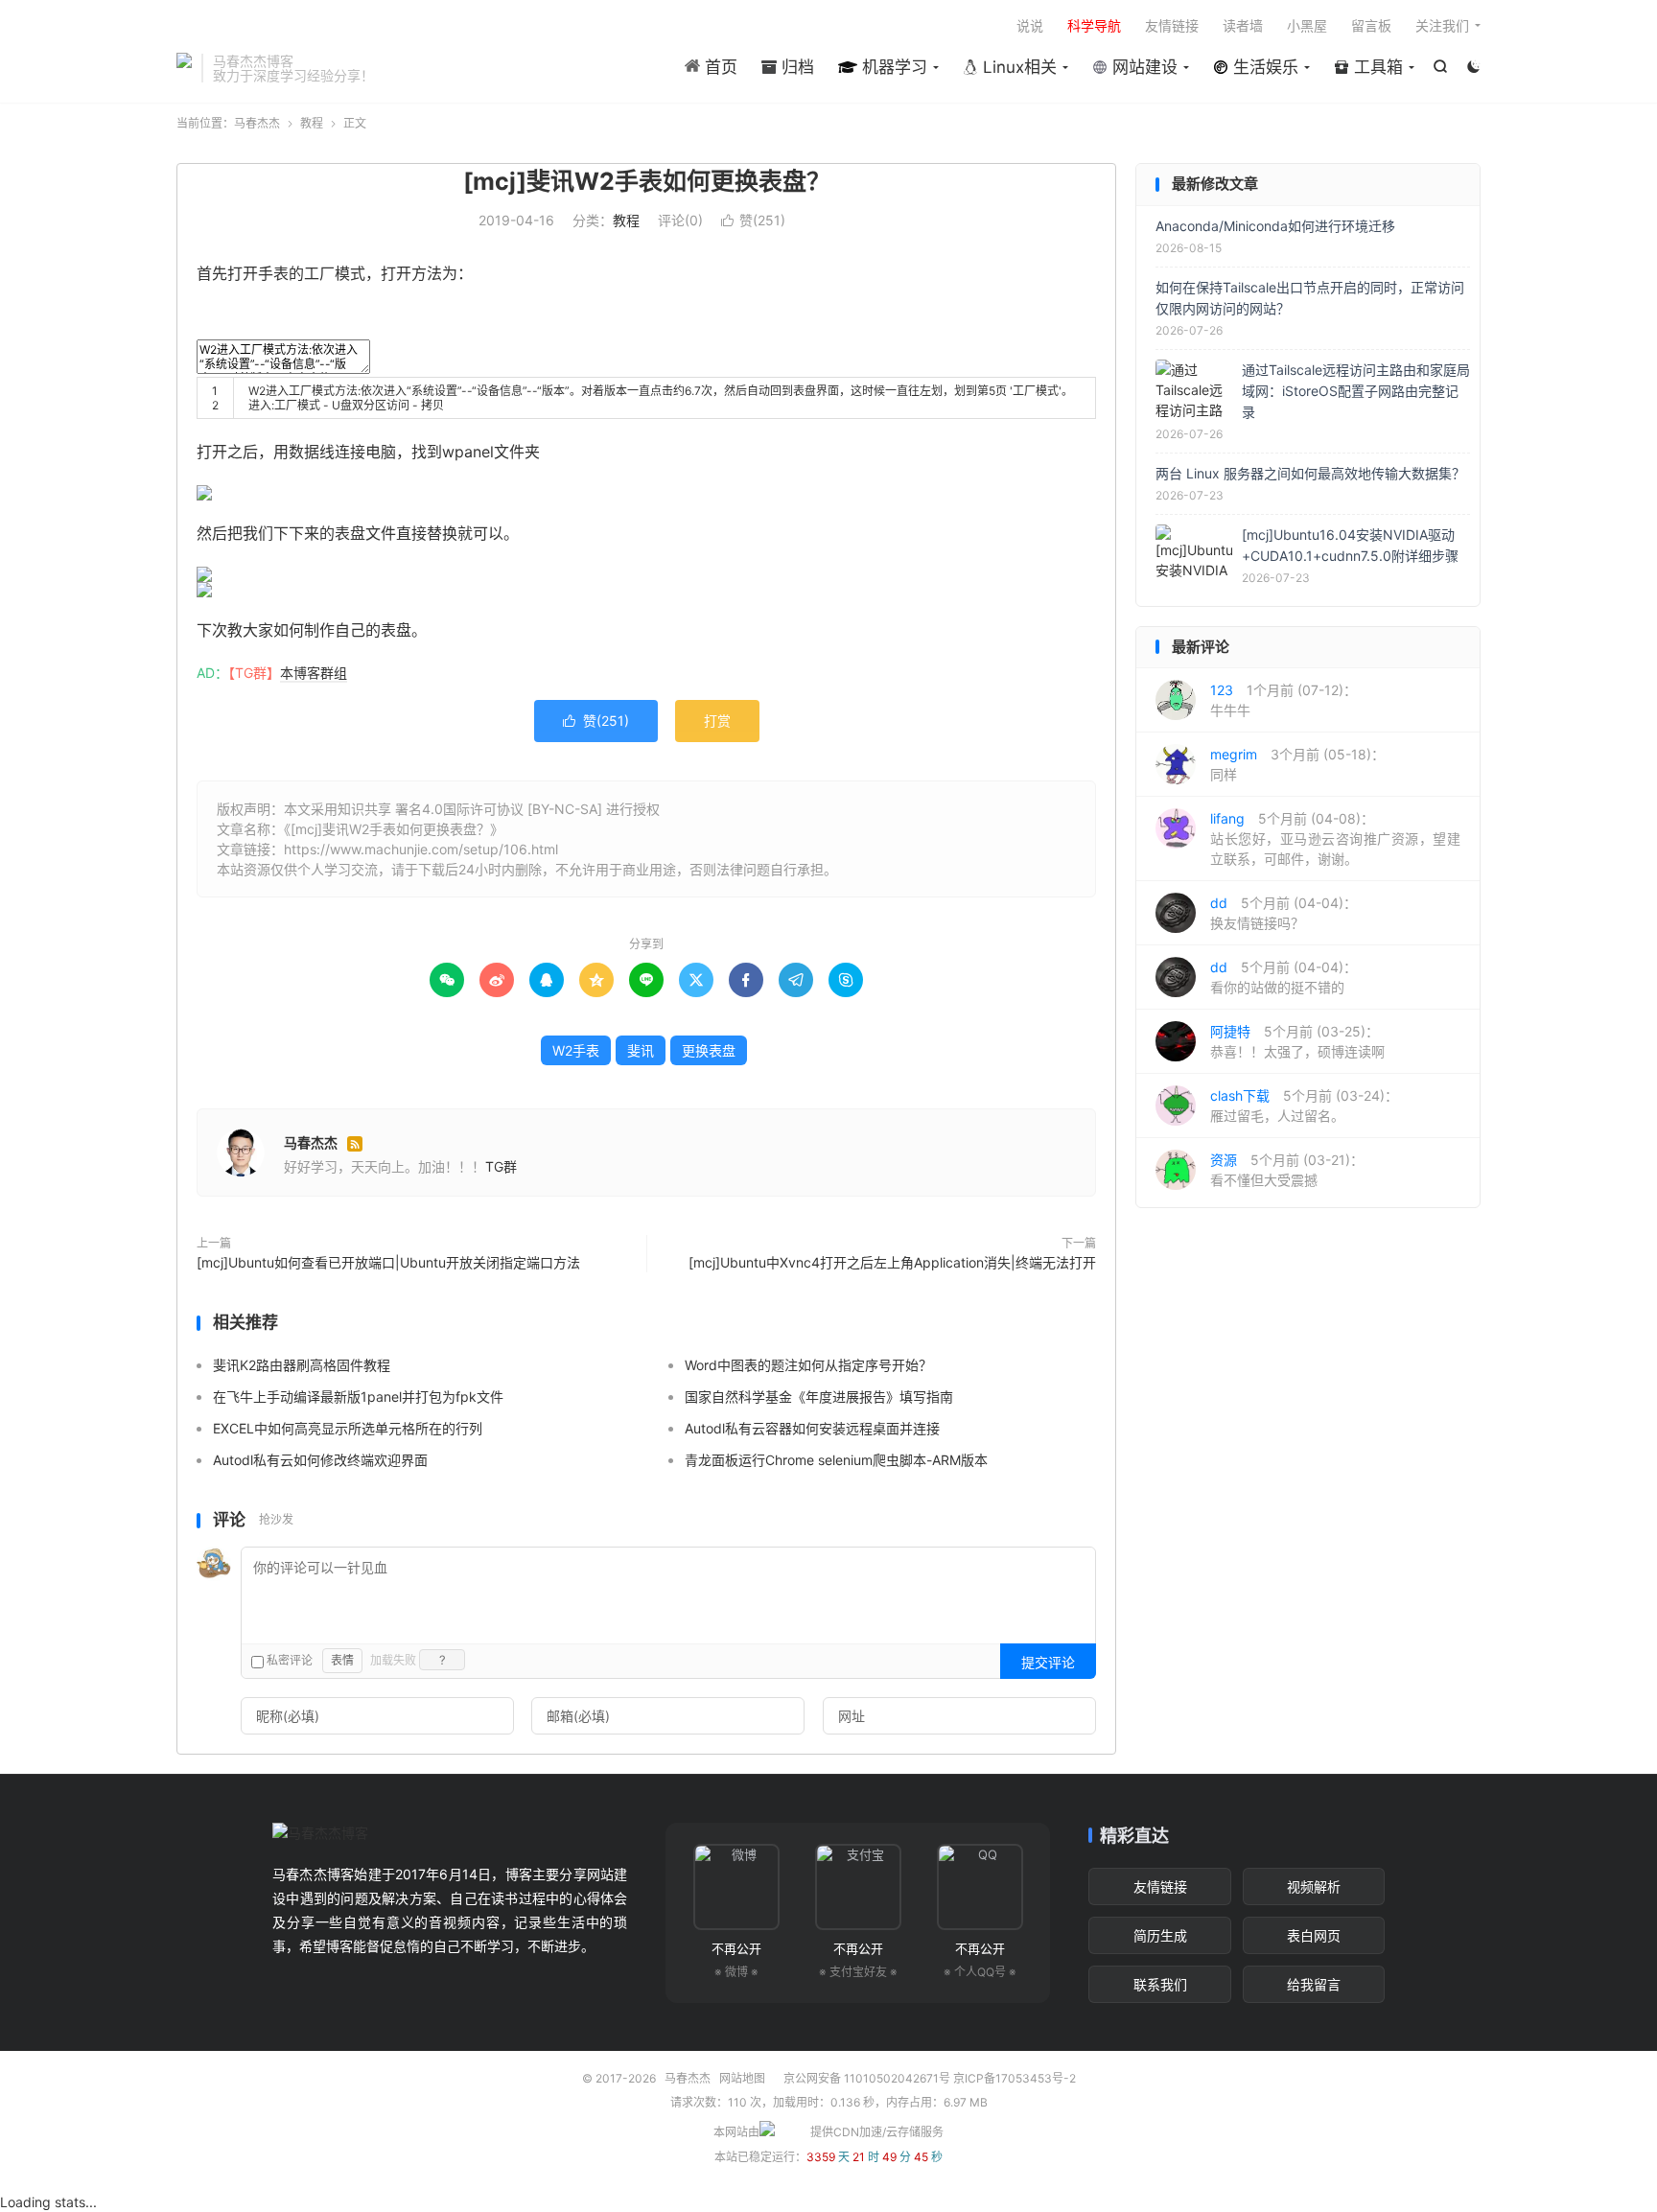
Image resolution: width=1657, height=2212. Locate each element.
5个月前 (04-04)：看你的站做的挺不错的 (1284, 977)
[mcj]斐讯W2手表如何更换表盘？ (647, 181)
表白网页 (1314, 1935)
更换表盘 (709, 1050)
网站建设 (1143, 67)
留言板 (1371, 25)
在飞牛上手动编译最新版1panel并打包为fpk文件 (358, 1397)
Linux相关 (1017, 67)
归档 (795, 67)
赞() (753, 220)
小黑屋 (1307, 25)
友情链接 (1172, 25)
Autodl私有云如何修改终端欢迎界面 (320, 1460)
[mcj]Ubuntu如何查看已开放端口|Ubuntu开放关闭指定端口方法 (388, 1262)
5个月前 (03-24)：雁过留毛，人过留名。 (1304, 1106)
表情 (342, 1660)
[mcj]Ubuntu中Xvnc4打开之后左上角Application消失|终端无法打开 (892, 1262)
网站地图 (742, 2078)
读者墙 (1243, 25)
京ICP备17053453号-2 (1015, 2078)
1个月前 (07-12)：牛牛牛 (1284, 700)
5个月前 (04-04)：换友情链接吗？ (1284, 913)
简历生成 (1160, 1935)
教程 (312, 123)
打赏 (717, 721)
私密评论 (288, 1660)
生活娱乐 (1263, 67)
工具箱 (1376, 67)
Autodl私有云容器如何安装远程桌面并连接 (812, 1428)
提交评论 (1048, 1662)
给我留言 (1314, 1984)
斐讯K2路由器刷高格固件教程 (302, 1365)
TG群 (501, 1166)
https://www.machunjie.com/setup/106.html (421, 849)
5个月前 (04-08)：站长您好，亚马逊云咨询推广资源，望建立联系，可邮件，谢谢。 (1335, 838)
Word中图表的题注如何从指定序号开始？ (808, 1365)
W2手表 (576, 1050)
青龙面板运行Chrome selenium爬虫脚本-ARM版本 (836, 1460)
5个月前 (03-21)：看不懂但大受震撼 (1287, 1170)
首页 (719, 67)
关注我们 (1442, 25)
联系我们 (1160, 1984)
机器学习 (892, 67)
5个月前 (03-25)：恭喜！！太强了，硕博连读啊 (1297, 1041)
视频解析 (1314, 1886)
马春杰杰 (184, 68)
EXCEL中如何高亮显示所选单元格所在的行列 (348, 1428)
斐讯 (641, 1050)
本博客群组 (314, 673)
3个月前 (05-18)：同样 (1297, 764)
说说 (1030, 25)
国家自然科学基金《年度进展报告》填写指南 (819, 1397)
